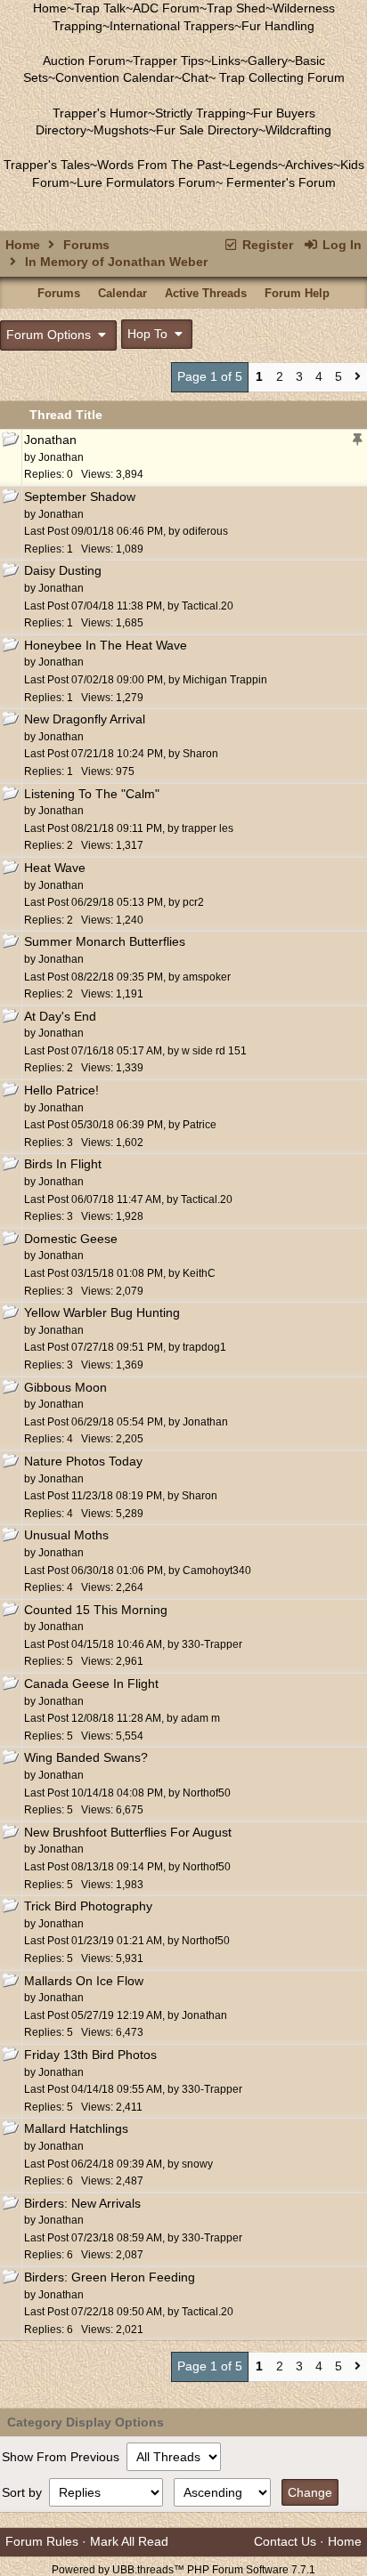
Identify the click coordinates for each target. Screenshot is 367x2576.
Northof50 (207, 1793)
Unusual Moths (66, 1535)
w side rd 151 (214, 1051)
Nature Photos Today (83, 1461)
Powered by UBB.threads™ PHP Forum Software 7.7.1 (183, 2570)
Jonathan (50, 440)
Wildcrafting (298, 130)
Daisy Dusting (63, 570)
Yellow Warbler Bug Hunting (102, 1312)
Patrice (200, 1125)
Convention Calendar (115, 77)
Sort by (24, 2492)
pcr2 (193, 902)
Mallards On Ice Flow (84, 1981)
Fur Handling (278, 26)
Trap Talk (100, 8)
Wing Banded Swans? (86, 1757)
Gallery (268, 61)
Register (266, 245)
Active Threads (206, 293)
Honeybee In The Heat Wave (106, 645)
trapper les (208, 828)
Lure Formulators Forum (146, 182)
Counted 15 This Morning (96, 1610)
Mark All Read (129, 2541)
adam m (200, 1718)
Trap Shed (236, 8)
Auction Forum (84, 61)
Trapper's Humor (100, 113)
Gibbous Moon (65, 1387)
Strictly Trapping (200, 113)
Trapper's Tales (47, 165)
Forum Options (50, 335)
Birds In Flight (63, 1164)
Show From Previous (62, 2457)
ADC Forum (166, 8)
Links (226, 61)
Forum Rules (42, 2541)
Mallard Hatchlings (76, 2128)
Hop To (149, 334)
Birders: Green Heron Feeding (110, 2277)
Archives (309, 165)
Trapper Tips (168, 61)
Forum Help (297, 293)
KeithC (199, 1273)
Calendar (122, 293)
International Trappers (172, 26)
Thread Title (66, 415)
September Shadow (80, 497)
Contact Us (285, 2541)
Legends (253, 165)
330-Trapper (212, 1644)
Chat (195, 77)
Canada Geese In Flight (91, 1684)
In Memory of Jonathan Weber (116, 262)
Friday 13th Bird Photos (90, 2055)
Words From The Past (159, 165)
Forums (86, 245)
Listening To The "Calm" (92, 794)
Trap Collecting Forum (280, 77)
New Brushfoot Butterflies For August (128, 1832)
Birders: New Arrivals (82, 2203)
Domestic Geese (71, 1239)
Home (50, 8)
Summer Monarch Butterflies (105, 941)
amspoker (207, 977)
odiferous (205, 531)
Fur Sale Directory (207, 130)
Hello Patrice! (61, 1090)
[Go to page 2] (358, 378)
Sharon (200, 754)
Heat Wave (55, 868)
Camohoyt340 (217, 1571)
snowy (197, 2164)
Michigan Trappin (225, 680)
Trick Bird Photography (88, 1906)
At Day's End (60, 1016)
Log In (340, 245)
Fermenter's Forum (279, 182)
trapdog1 (204, 1347)
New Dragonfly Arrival (85, 719)
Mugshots (121, 130)
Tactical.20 (208, 606)
